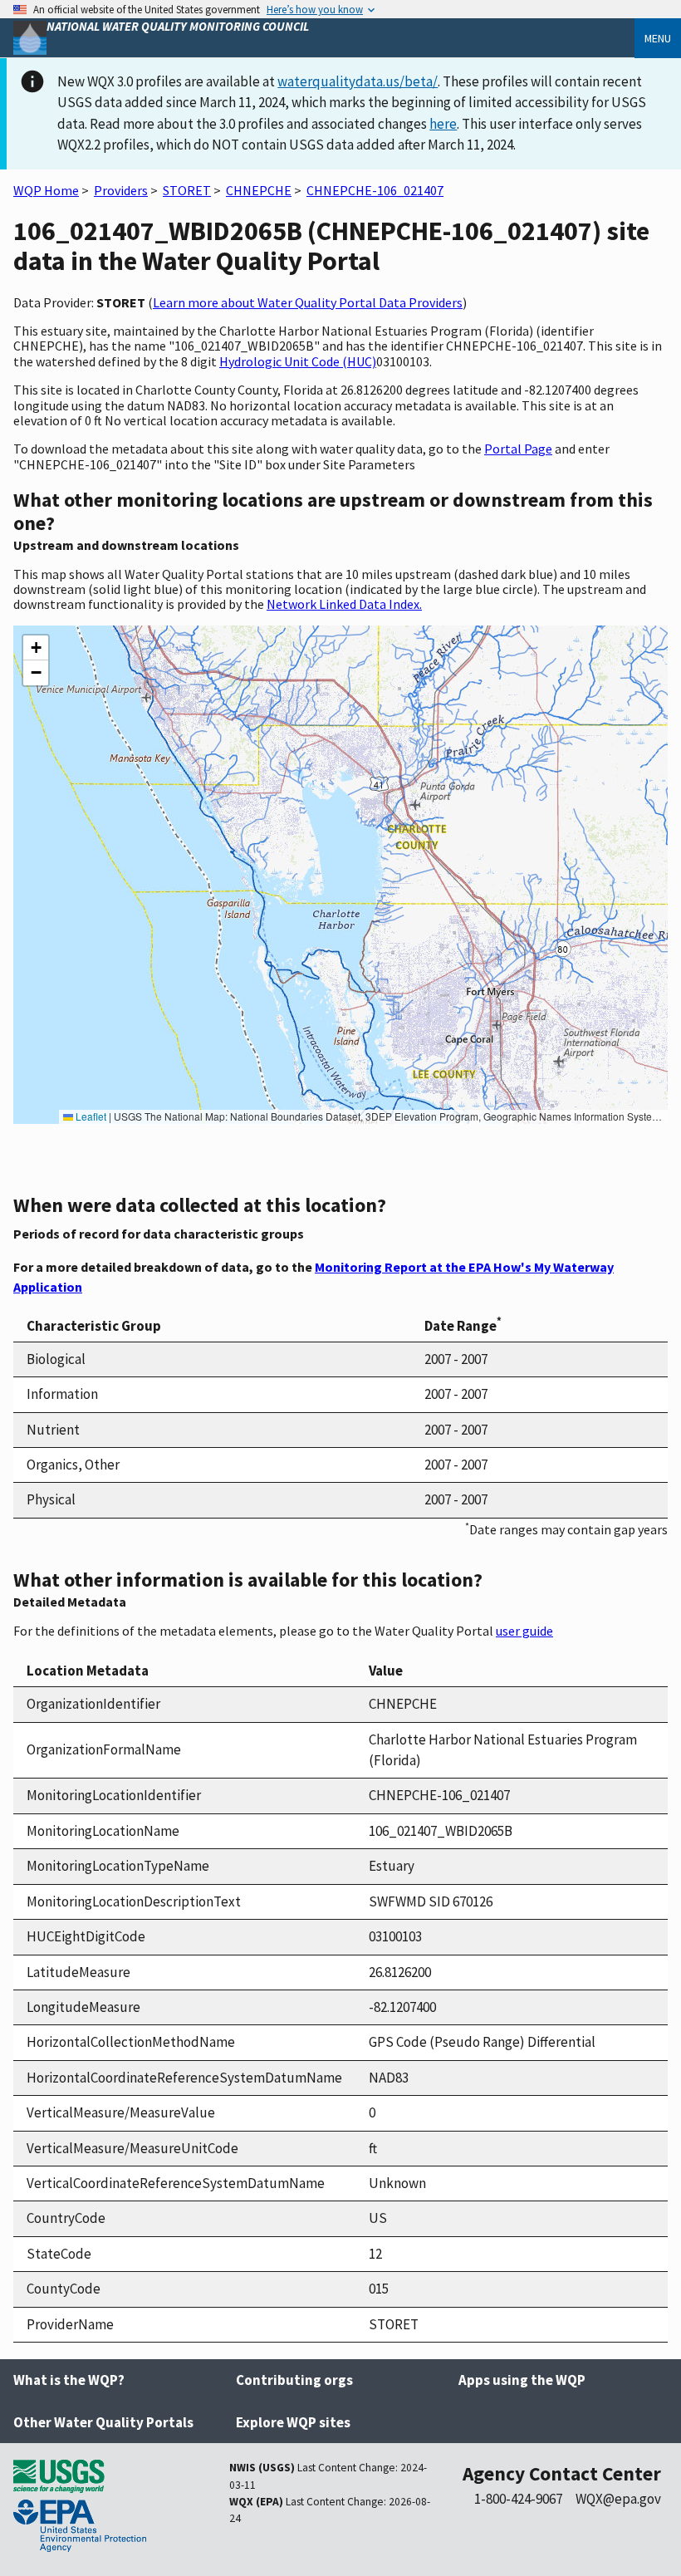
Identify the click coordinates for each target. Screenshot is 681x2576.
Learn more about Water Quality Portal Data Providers (308, 302)
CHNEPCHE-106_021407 (375, 190)
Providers (121, 190)
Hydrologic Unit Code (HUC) (298, 361)
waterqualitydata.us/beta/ (358, 81)
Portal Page (518, 449)
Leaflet (90, 1116)
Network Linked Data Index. (344, 604)
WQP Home (46, 190)
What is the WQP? (69, 2380)
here (443, 124)
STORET (187, 190)
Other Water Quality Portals (103, 2422)
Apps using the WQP (522, 2380)
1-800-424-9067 (518, 2499)
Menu (658, 38)
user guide (524, 1631)
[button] (36, 648)
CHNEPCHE (259, 190)
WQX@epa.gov (618, 2499)
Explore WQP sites (293, 2422)
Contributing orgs (294, 2380)
